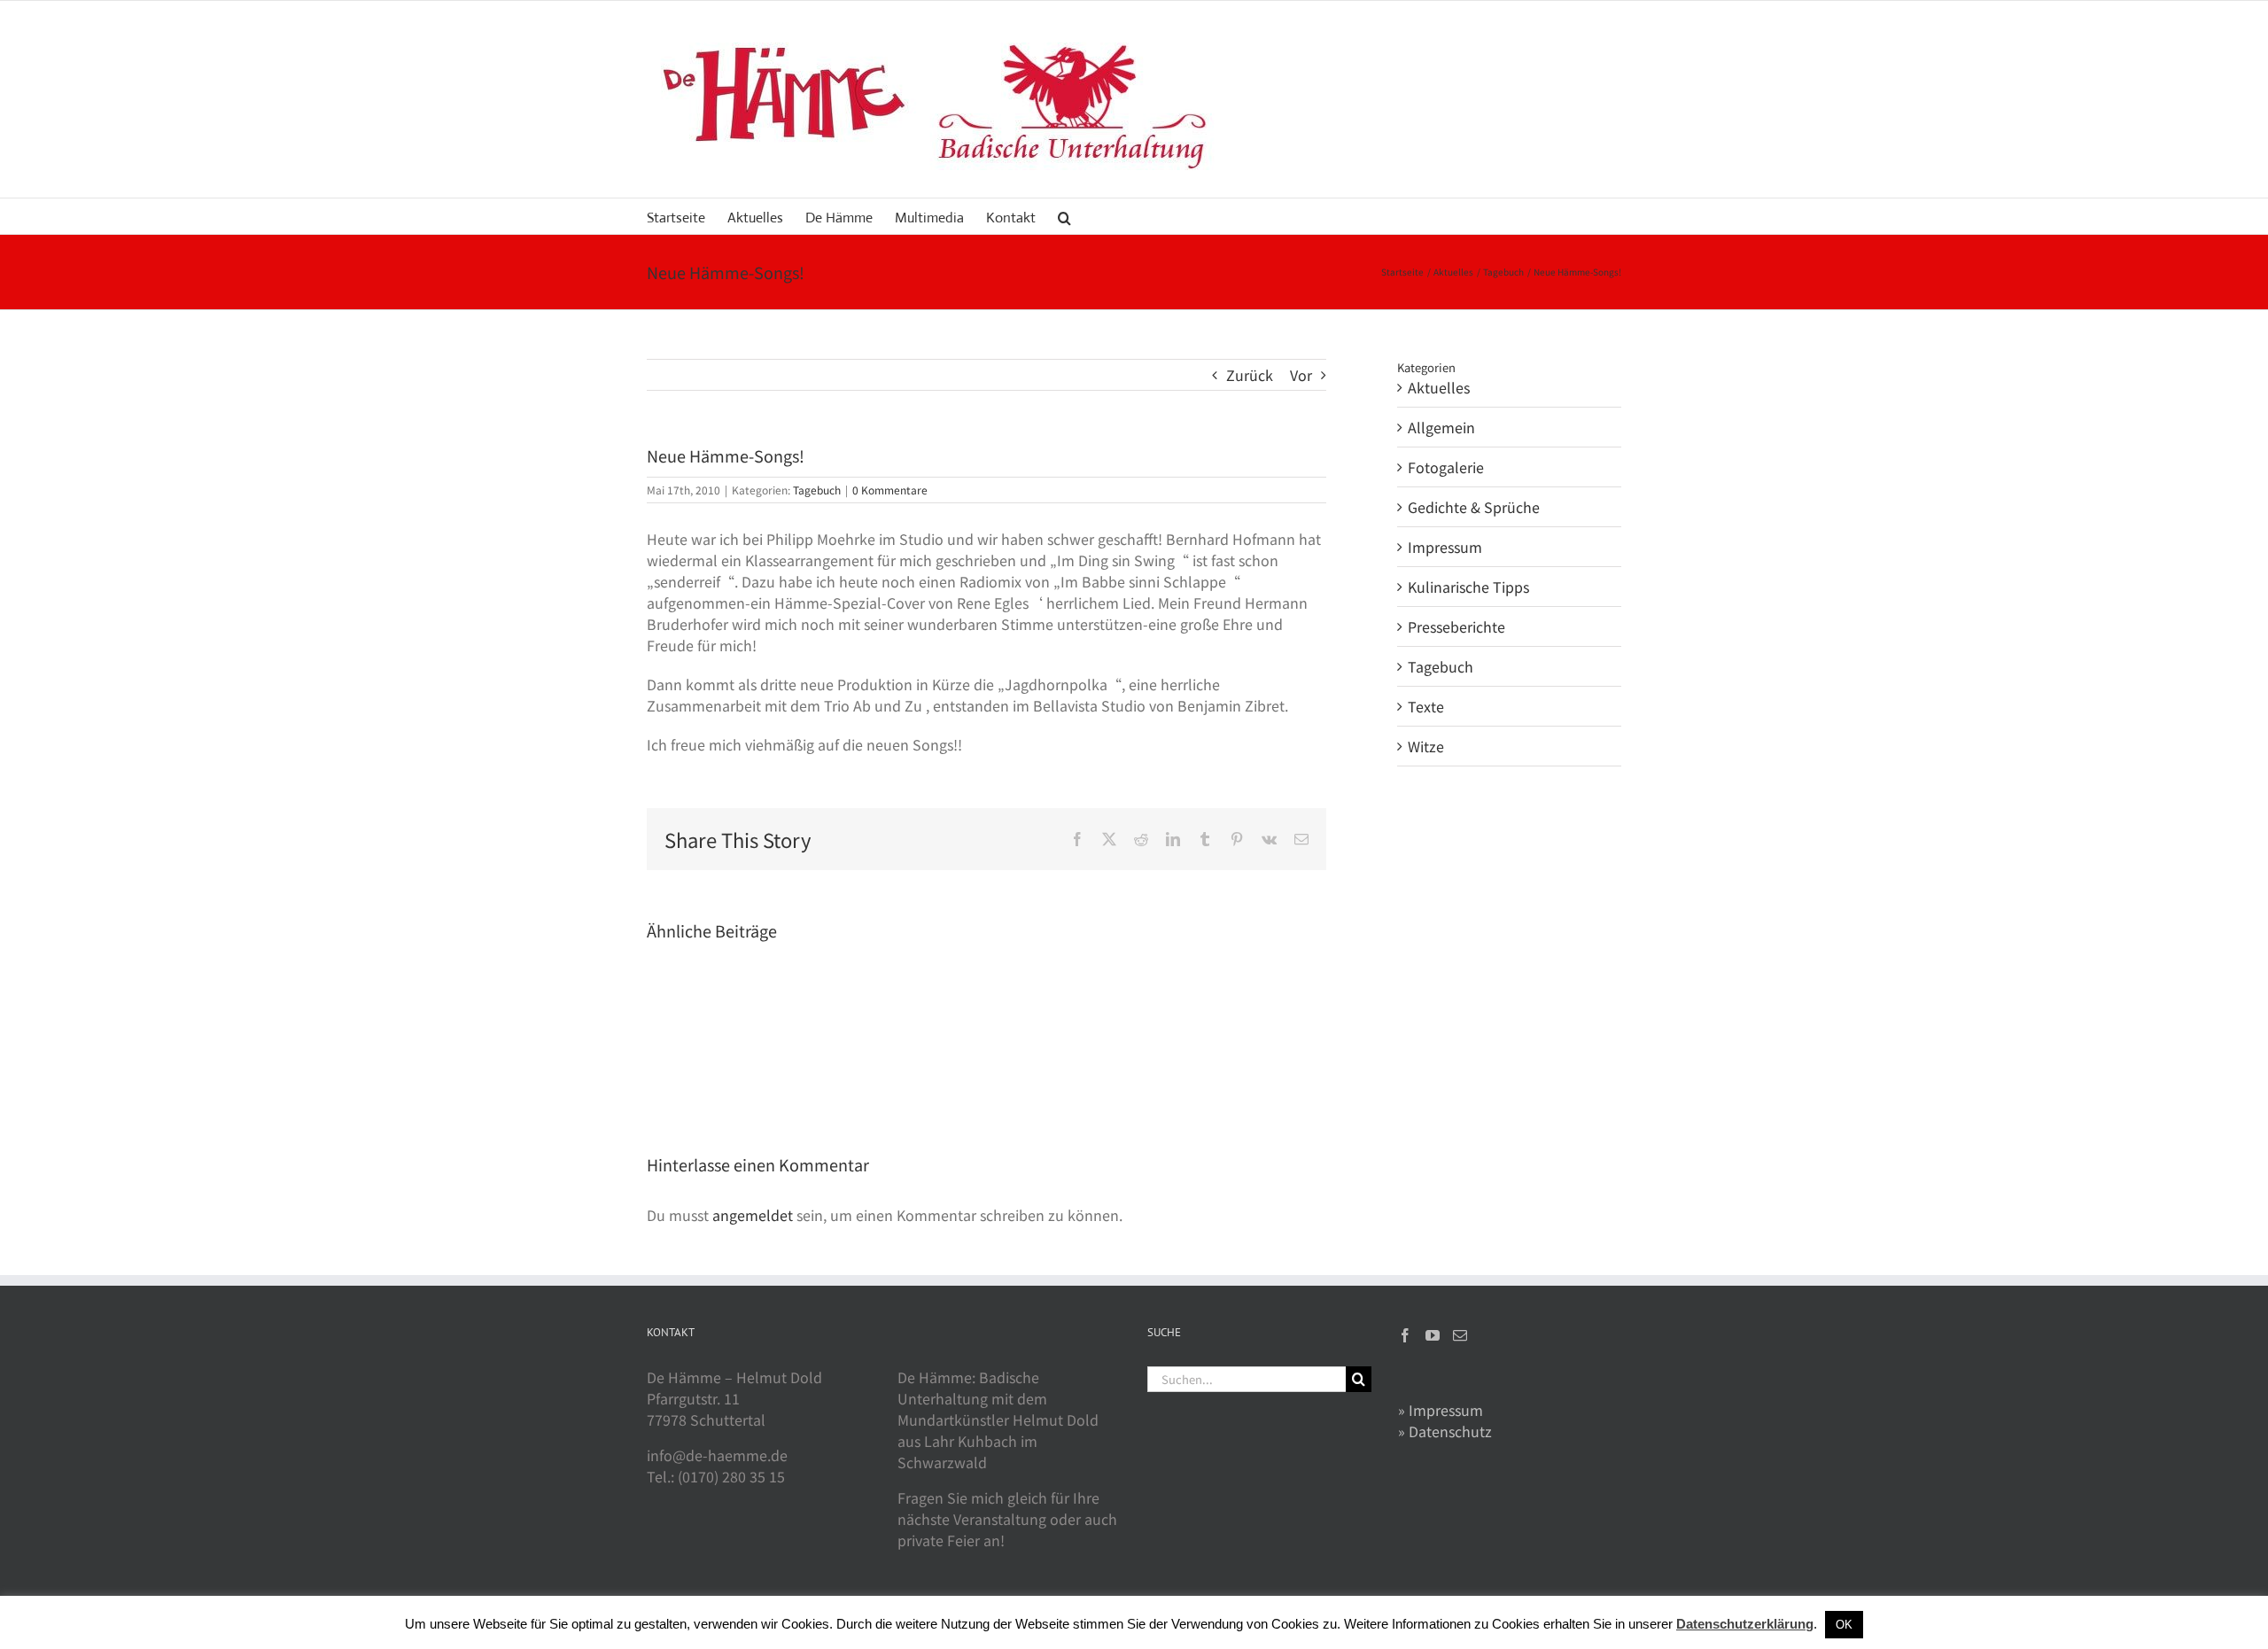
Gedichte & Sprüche (1474, 507)
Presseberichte (1456, 626)
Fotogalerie (1446, 467)
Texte (1426, 706)
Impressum (1445, 547)
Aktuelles (1439, 387)
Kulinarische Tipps (1468, 587)
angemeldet (753, 1215)
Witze (1426, 746)
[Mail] (1460, 1335)
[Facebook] (1405, 1335)
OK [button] (1844, 1625)
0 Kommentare (890, 490)
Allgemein (1441, 427)
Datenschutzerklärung (1745, 1624)
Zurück (1250, 375)
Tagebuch (817, 490)
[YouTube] (1433, 1335)
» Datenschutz (1445, 1431)
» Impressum (1441, 1410)
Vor (1301, 375)
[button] (1064, 216)
